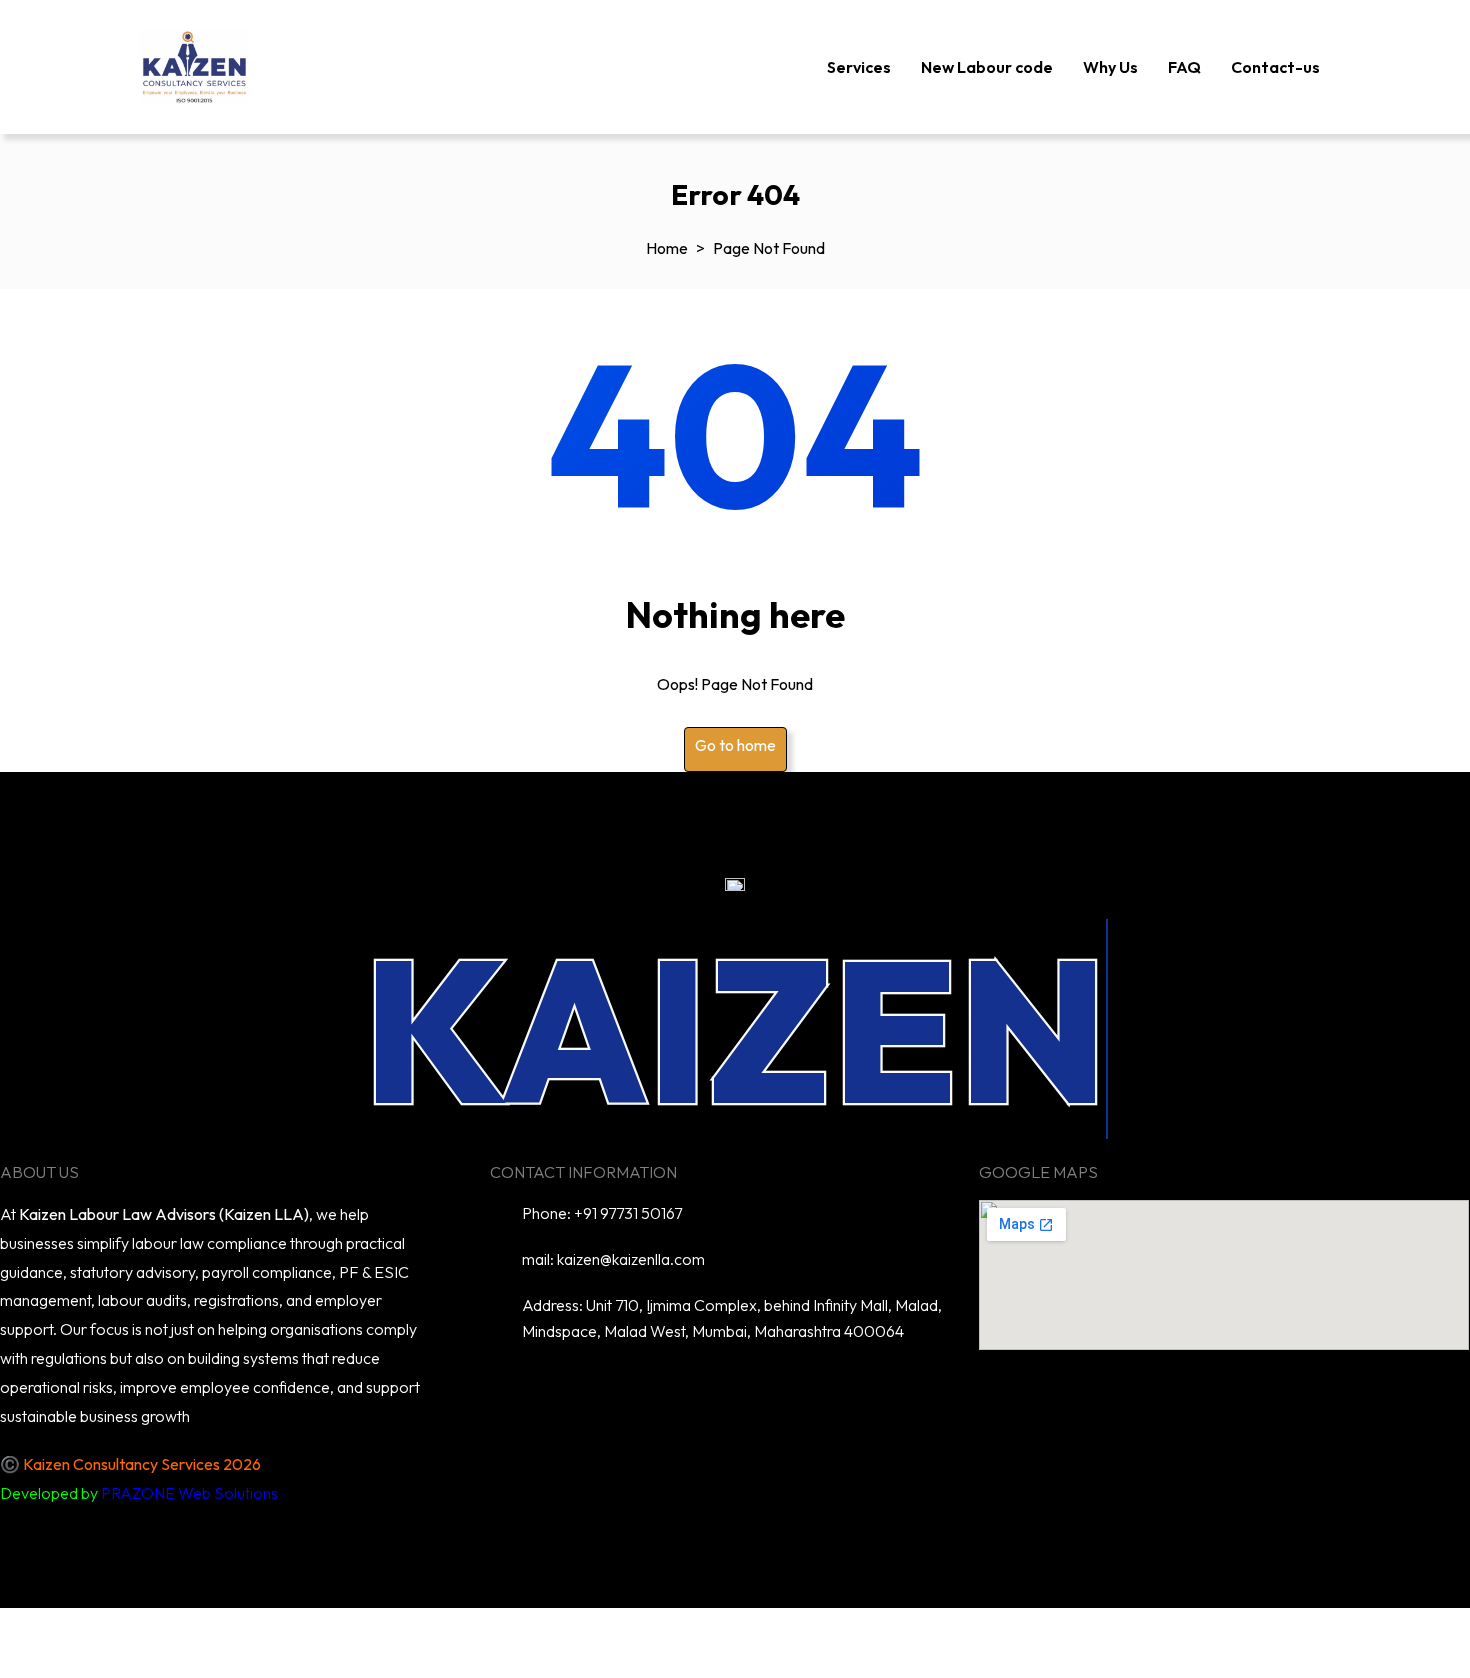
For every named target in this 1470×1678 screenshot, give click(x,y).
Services (859, 67)
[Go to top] (25, 1633)
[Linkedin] (647, 1389)
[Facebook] (763, 1389)
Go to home (735, 745)
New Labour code (987, 67)
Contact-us (1275, 67)
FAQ (1184, 67)
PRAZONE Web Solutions (189, 1493)
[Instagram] (821, 1389)
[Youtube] (705, 1389)
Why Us (1110, 67)
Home (667, 248)
